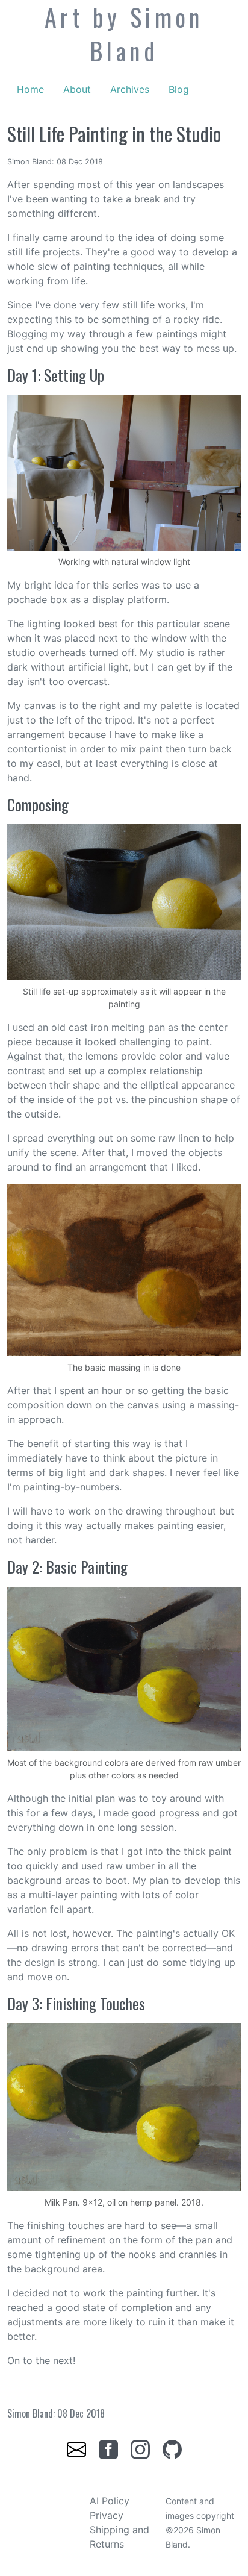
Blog (179, 89)
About (77, 89)
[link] (78, 2448)
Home (30, 89)
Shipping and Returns (119, 2537)
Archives (130, 89)
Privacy (107, 2515)
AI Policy (110, 2501)
